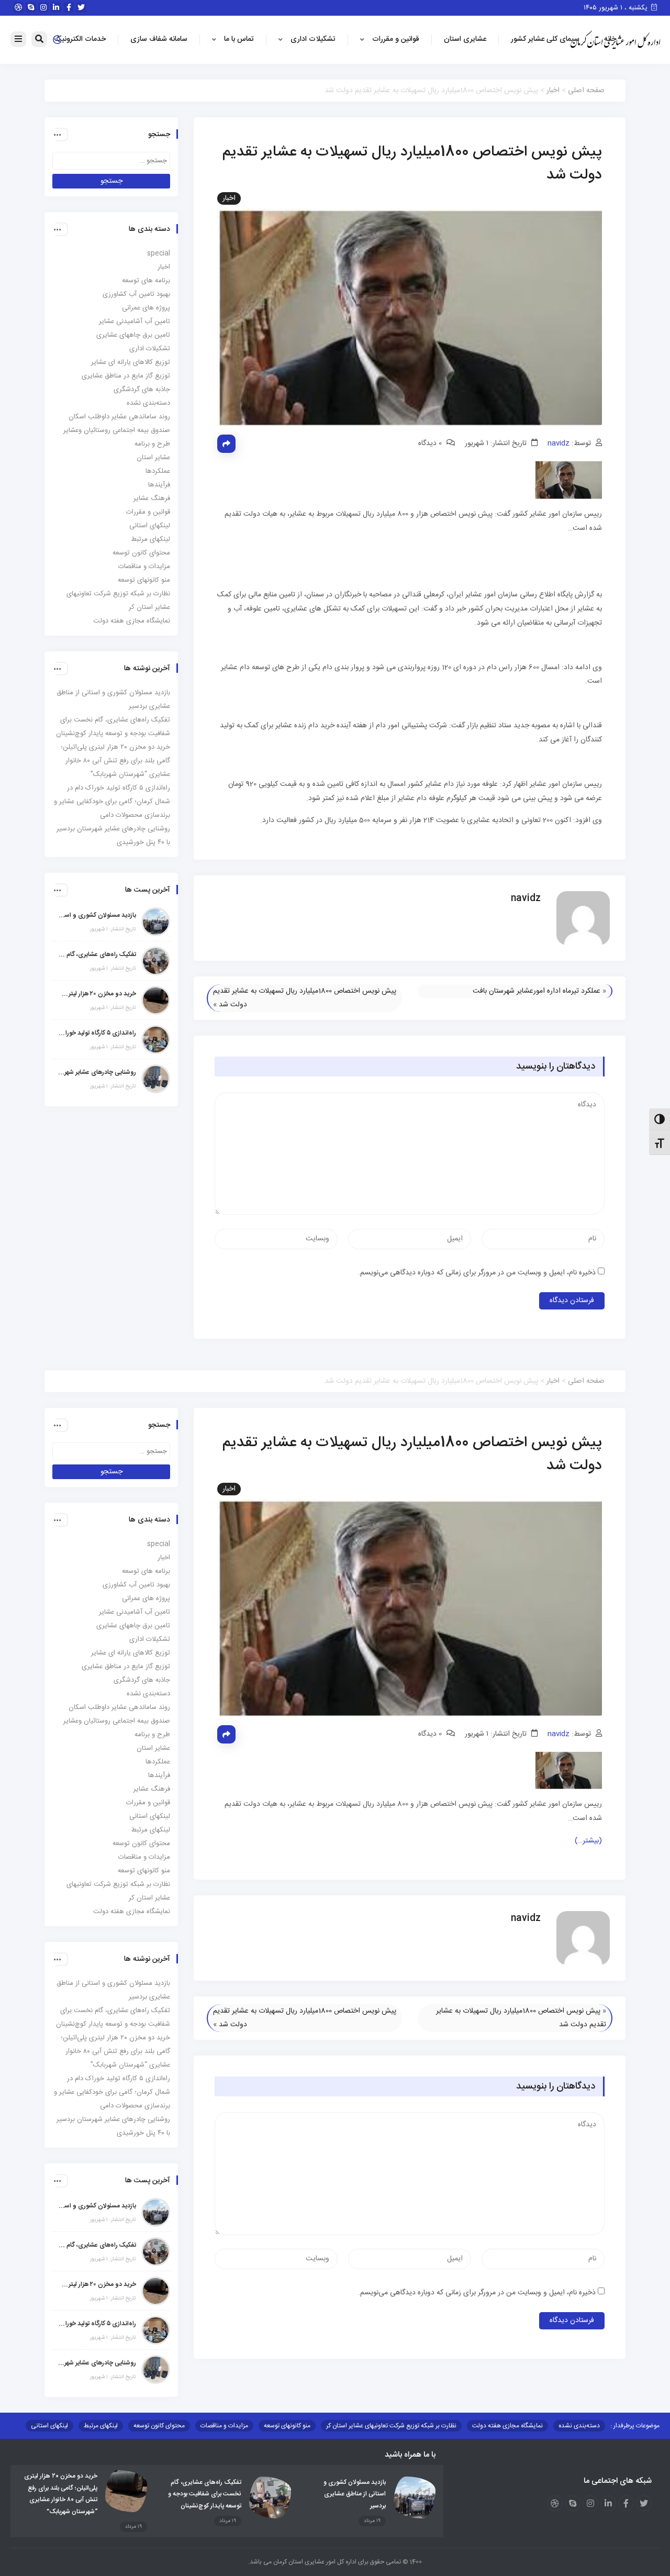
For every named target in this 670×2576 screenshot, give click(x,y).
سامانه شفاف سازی (159, 39)
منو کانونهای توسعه (144, 580)
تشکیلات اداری (313, 39)
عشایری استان (465, 39)
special (159, 253)
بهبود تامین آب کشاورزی (136, 294)
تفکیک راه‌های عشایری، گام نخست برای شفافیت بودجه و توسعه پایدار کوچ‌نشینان (97, 954)
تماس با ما (239, 39)
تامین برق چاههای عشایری (133, 335)
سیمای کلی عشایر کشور (545, 39)
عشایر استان (153, 458)
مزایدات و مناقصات (144, 567)
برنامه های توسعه (146, 281)
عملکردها (158, 471)
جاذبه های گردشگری (142, 390)
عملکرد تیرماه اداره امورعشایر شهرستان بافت (537, 991)
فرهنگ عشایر (152, 498)
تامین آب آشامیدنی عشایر (135, 321)
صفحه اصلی (586, 91)
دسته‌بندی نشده (148, 403)
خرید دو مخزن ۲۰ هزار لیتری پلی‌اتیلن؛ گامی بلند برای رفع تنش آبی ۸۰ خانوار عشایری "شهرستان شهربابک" (97, 994)
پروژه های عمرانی (146, 308)
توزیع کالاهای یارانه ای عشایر (131, 362)
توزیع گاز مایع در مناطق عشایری (126, 376)
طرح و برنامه (152, 444)
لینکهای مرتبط (151, 539)
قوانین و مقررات (396, 39)
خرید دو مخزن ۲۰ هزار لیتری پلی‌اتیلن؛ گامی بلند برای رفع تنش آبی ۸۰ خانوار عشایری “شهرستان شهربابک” (115, 761)
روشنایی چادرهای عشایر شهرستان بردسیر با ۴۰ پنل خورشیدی (97, 1072)
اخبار (553, 91)
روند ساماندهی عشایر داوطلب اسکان (119, 417)
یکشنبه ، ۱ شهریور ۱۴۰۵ (617, 8)
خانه (610, 39)
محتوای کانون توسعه (141, 553)
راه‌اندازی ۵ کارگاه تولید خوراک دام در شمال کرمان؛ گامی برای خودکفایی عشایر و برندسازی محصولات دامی (112, 802)
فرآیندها (159, 485)
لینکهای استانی (150, 526)
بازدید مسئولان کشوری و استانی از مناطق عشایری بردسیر (97, 915)
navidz (559, 443)
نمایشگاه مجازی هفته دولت (132, 621)
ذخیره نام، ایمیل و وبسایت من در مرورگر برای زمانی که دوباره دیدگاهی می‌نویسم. (477, 1273)
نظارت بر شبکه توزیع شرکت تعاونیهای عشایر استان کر (391, 2426)
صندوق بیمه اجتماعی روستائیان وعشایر (117, 430)
